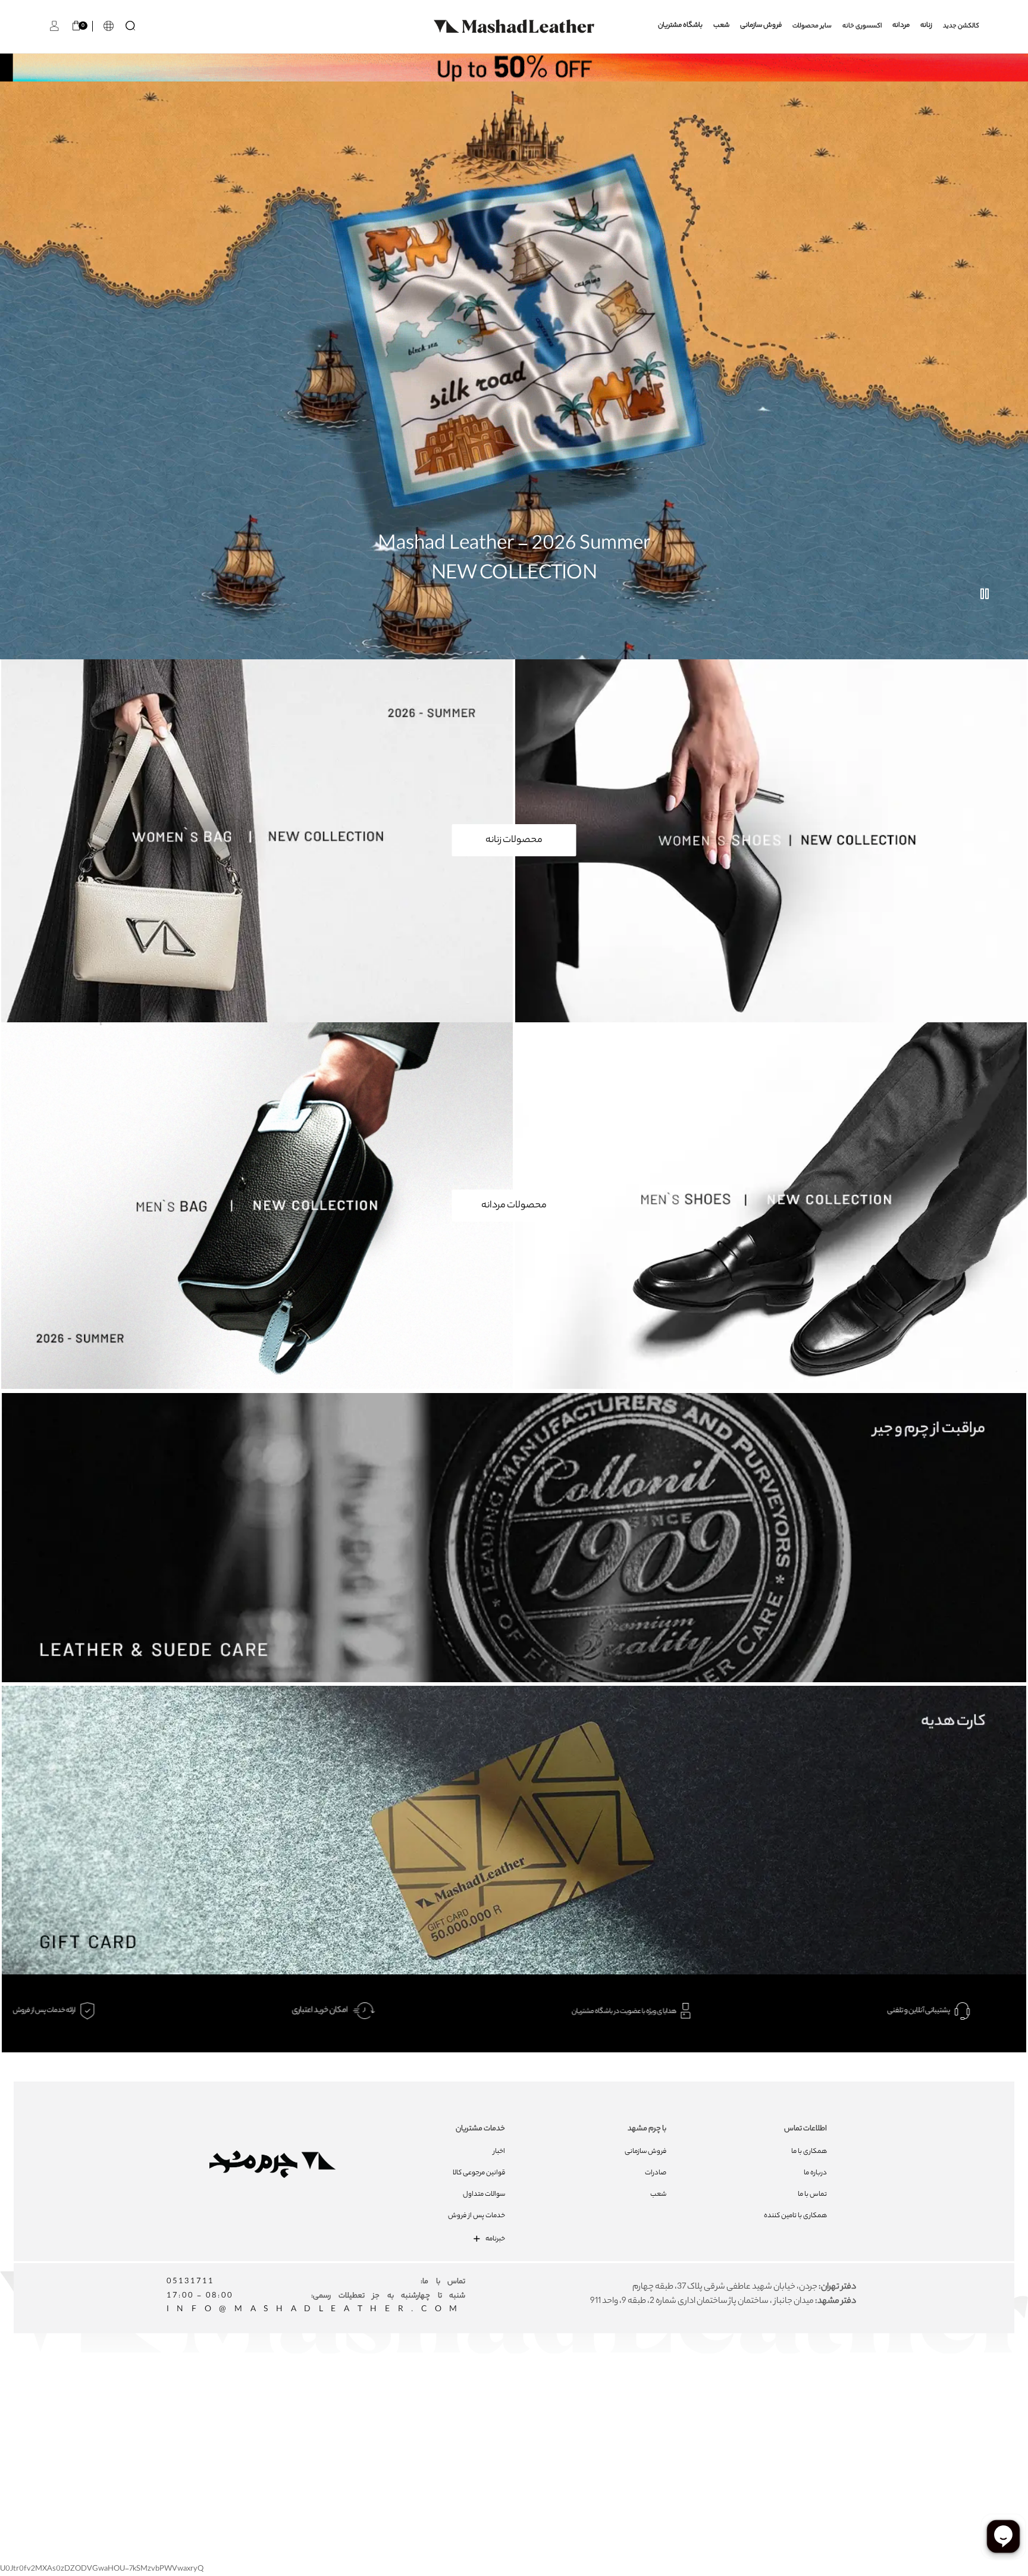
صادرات (656, 2173)
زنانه (926, 26)
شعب (721, 26)
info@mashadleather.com (316, 2310)
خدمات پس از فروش (477, 2216)
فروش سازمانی (761, 26)
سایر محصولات (812, 26)
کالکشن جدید (961, 26)
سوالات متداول (484, 2195)
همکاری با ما (809, 2152)
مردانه (901, 26)
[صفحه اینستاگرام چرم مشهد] (476, 2400)
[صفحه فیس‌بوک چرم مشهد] (433, 2400)
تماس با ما (812, 2195)
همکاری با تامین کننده (795, 2216)
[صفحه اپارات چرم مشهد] (605, 2400)
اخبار (499, 2152)
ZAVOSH (666, 2426)
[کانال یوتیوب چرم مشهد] (519, 2400)
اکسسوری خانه (862, 26)
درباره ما (815, 2173)
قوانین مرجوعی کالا (479, 2173)
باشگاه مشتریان (680, 26)
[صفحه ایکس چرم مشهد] (562, 2400)
